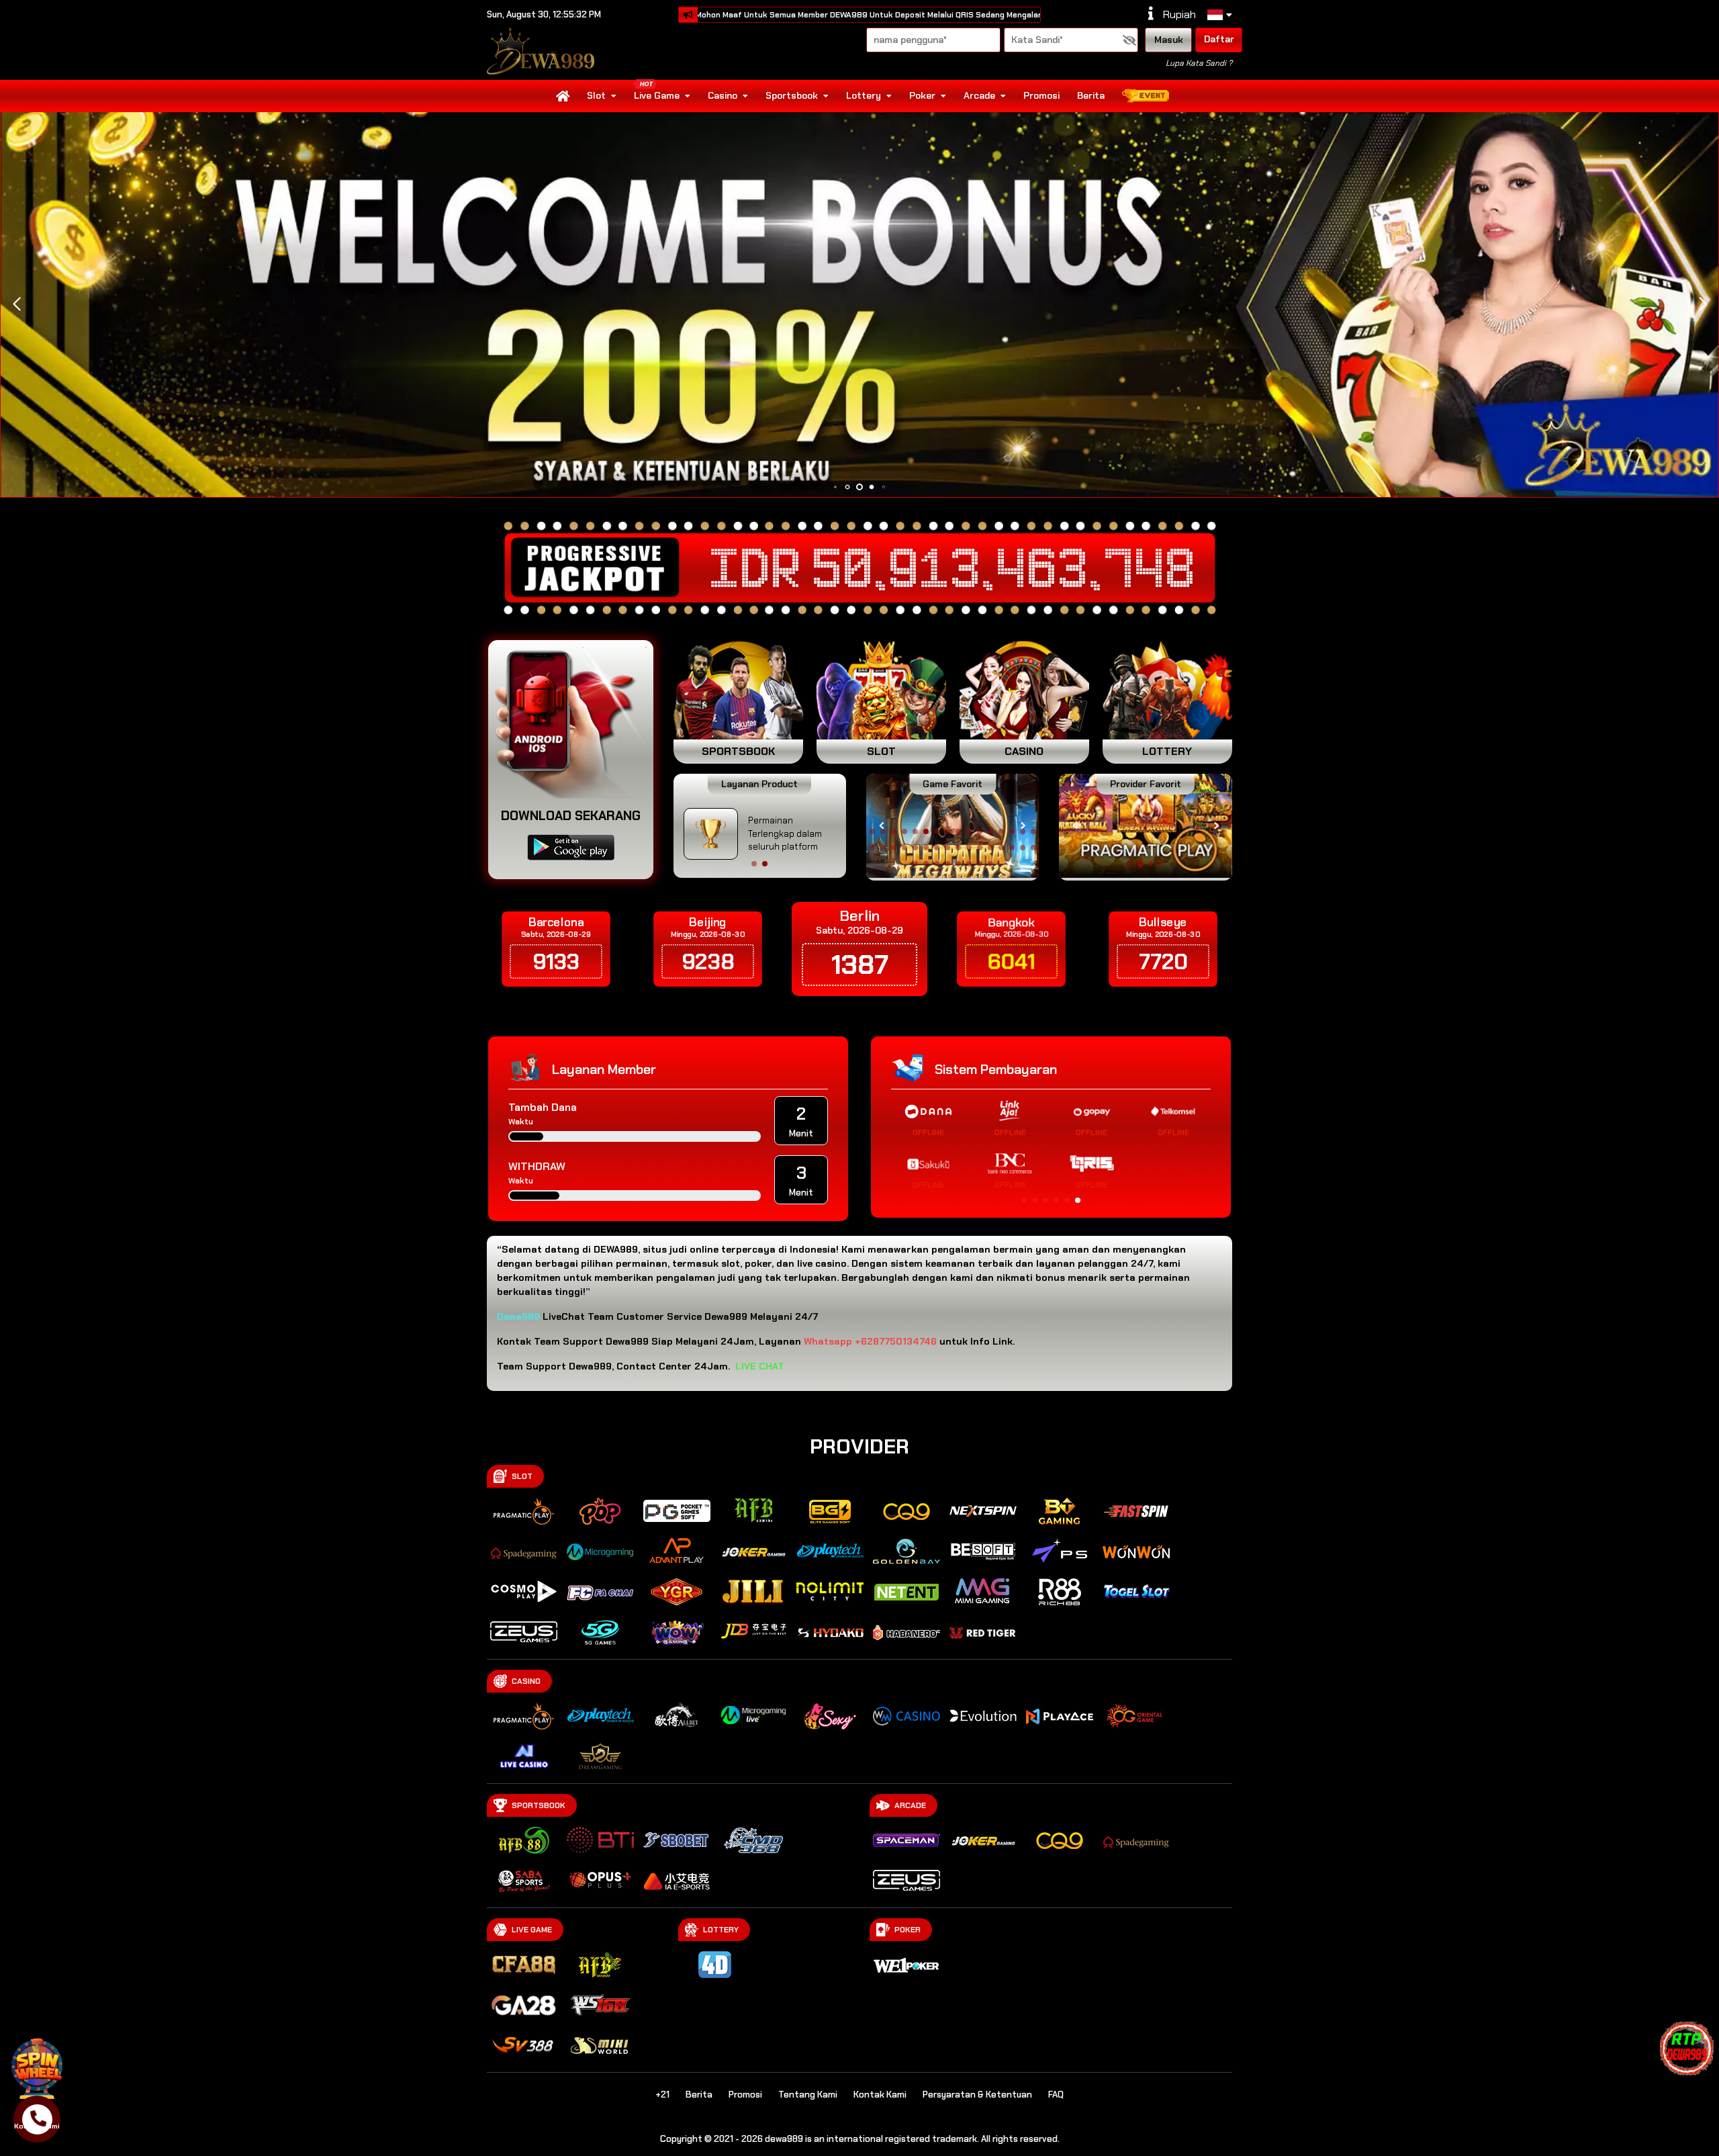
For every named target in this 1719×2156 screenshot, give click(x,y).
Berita (1091, 95)
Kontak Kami (880, 2095)
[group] (1145, 826)
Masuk (1169, 40)
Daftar (1219, 39)
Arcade (979, 95)
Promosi (1041, 95)
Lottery (864, 95)
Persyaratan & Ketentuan (977, 2095)
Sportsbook (792, 95)
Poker (922, 95)
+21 (662, 2095)
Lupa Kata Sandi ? (1199, 63)
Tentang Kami (808, 2095)
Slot (596, 95)
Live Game (657, 95)
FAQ (1056, 2095)
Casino (723, 95)
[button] (1703, 304)
